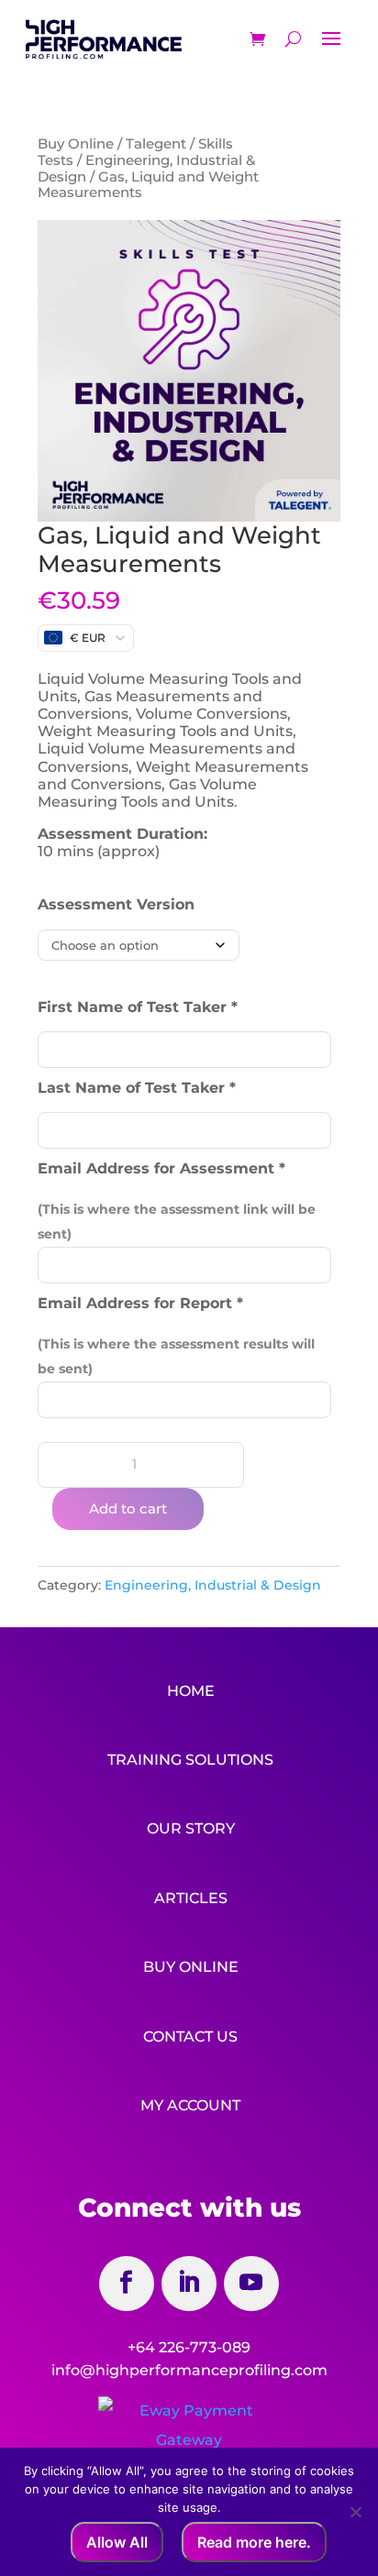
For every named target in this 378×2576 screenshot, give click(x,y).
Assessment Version (116, 904)
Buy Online (76, 144)
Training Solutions (190, 1760)
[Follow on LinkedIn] (189, 2284)
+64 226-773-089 (189, 2347)
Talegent (156, 144)
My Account (190, 2105)
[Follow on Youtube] (251, 2284)
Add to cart (128, 1508)
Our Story (191, 1828)
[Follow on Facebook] (127, 2284)
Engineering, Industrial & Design (146, 169)
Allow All (117, 2542)
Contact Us (190, 2037)
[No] (355, 2512)
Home (191, 1691)
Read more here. (254, 2542)
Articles (191, 1898)
